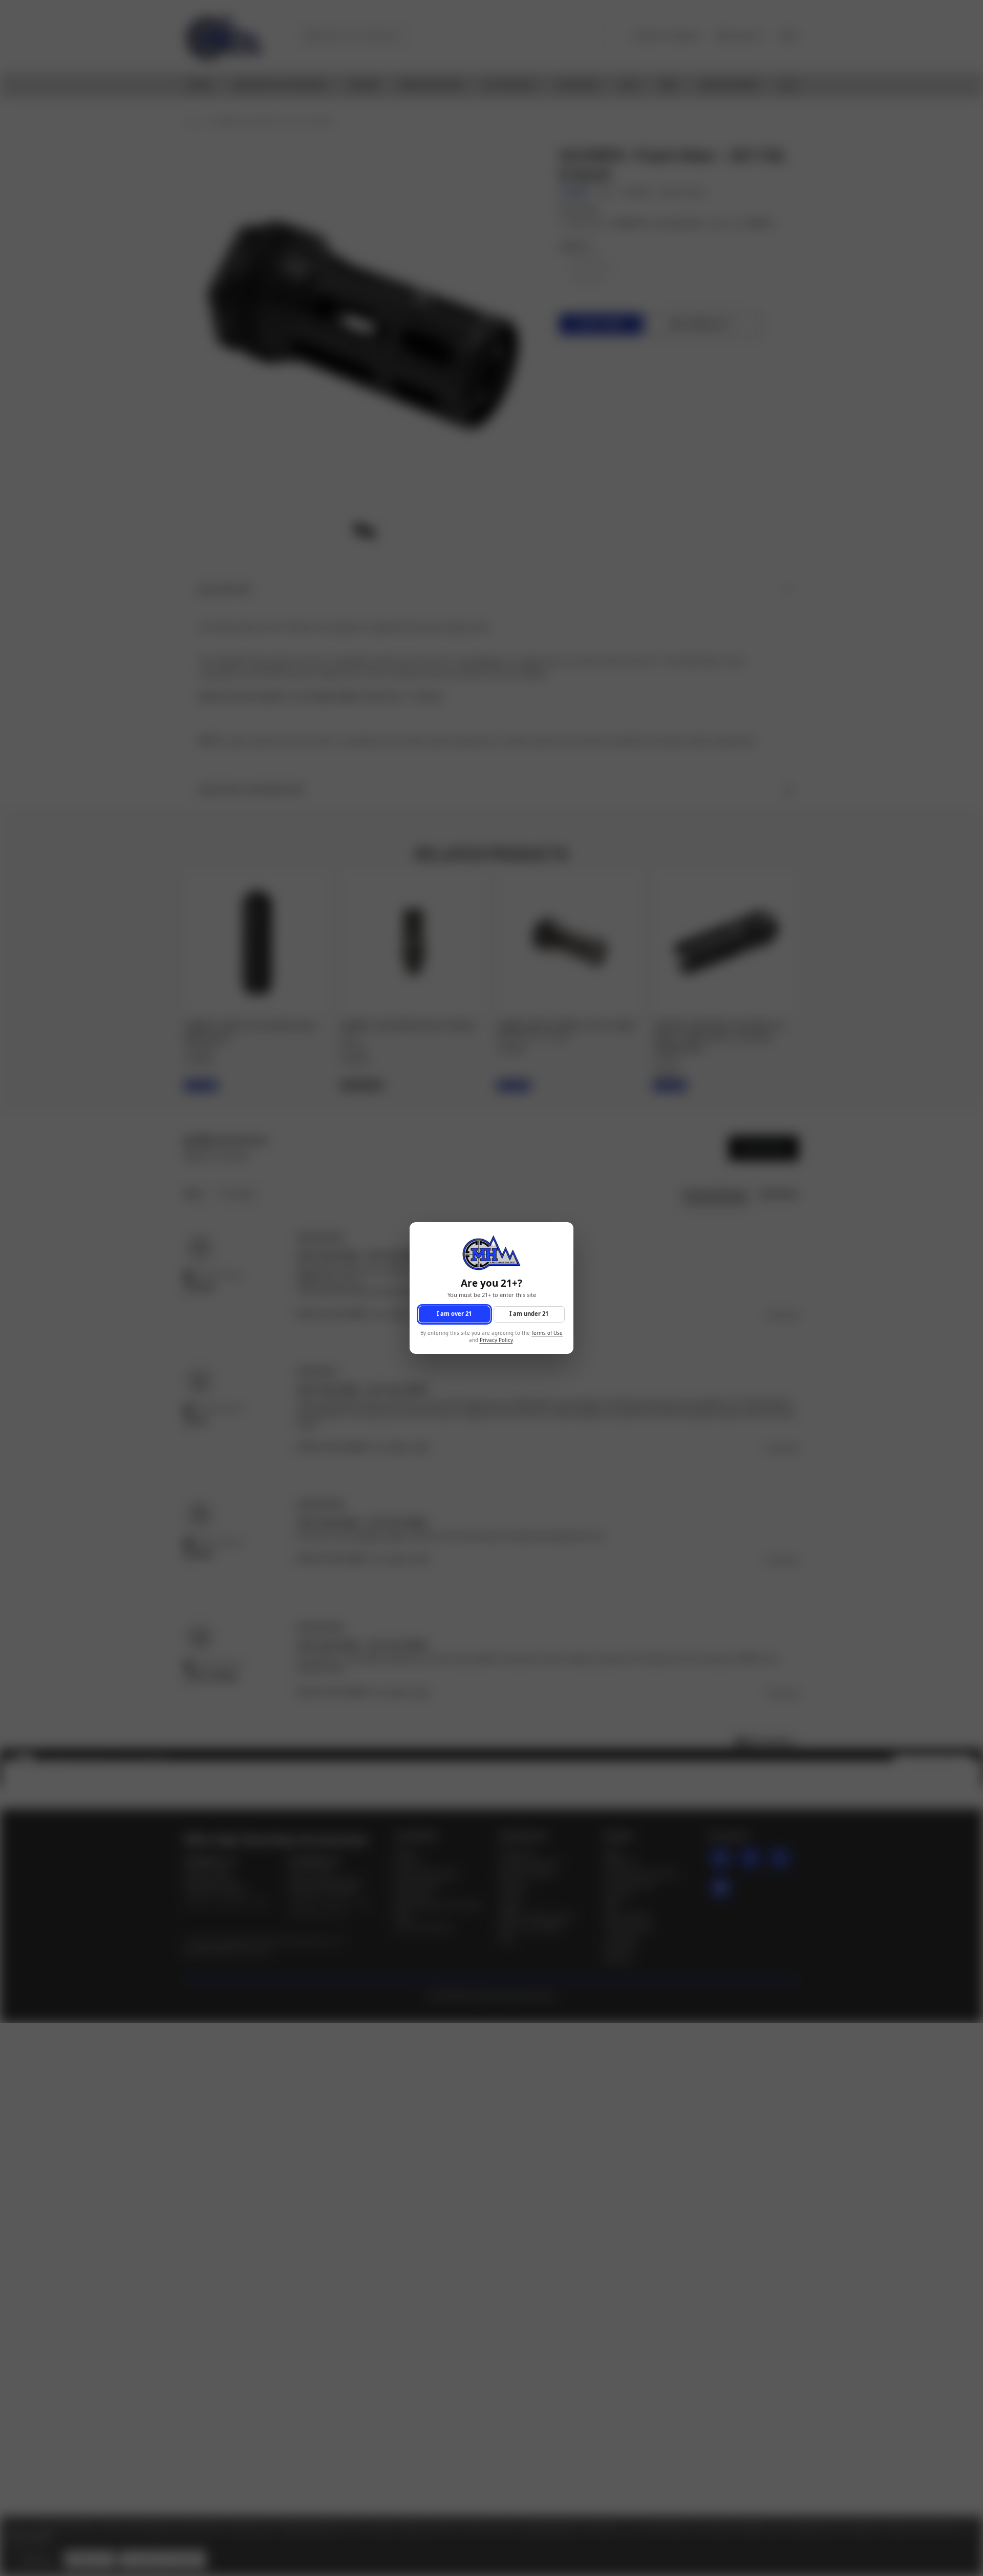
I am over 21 (454, 1314)
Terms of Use (547, 1333)
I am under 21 (529, 1314)
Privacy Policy (496, 1341)
